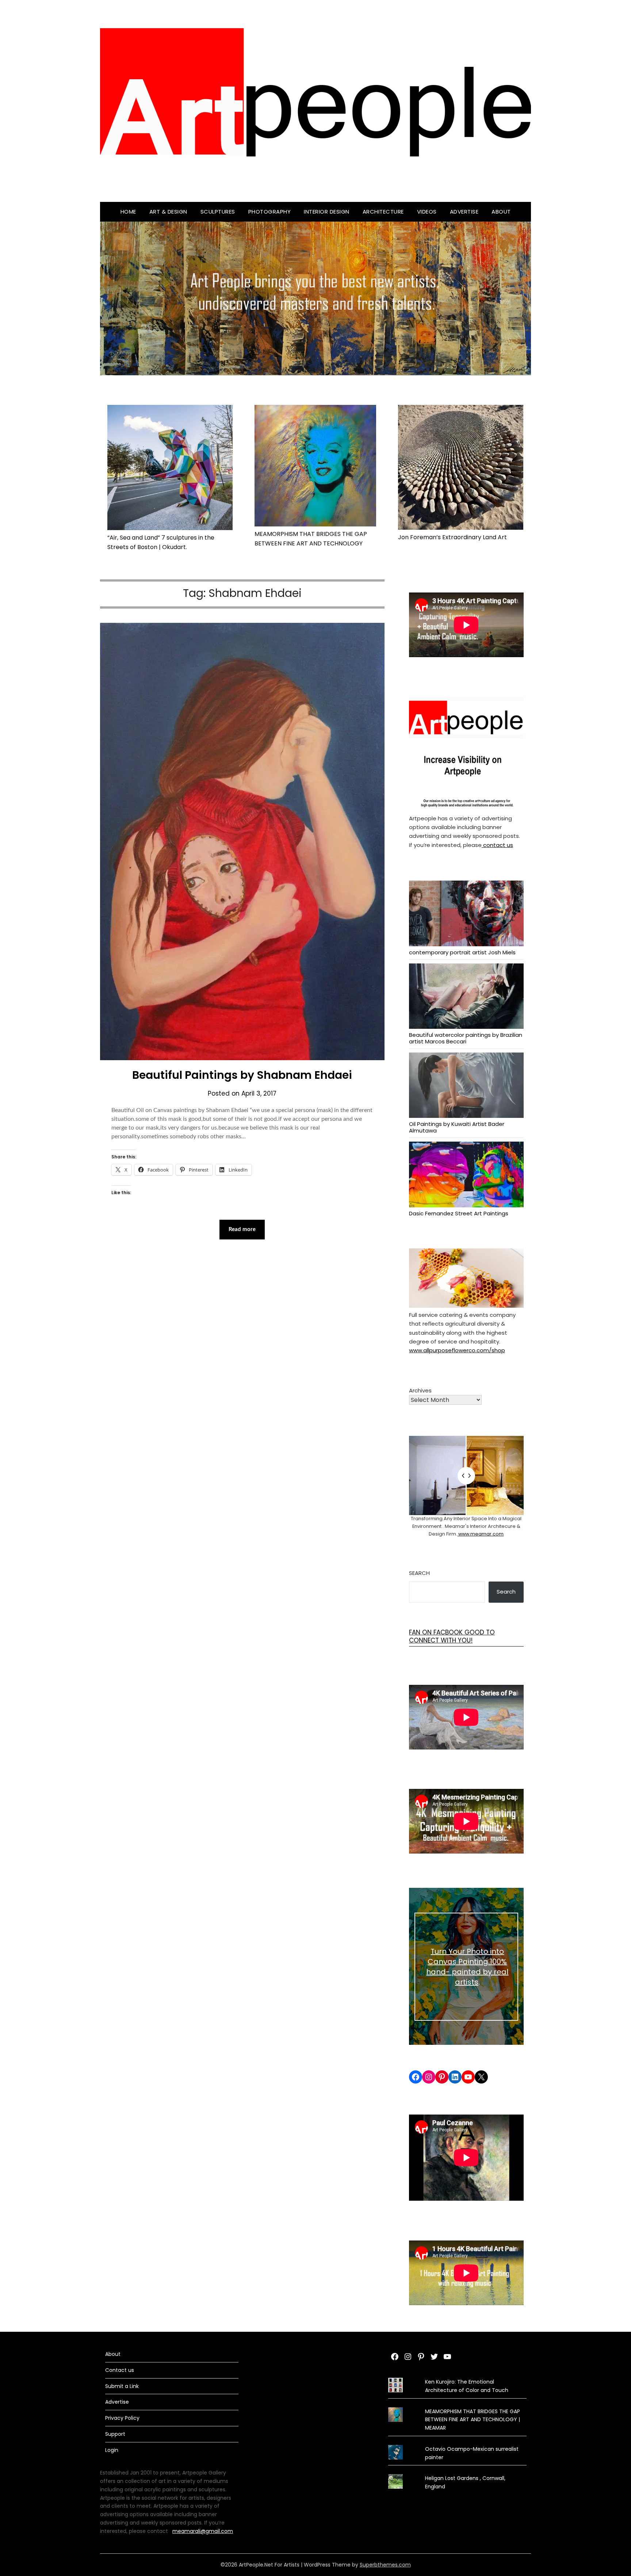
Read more (242, 1229)
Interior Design (327, 212)
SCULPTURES (218, 212)
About (501, 212)
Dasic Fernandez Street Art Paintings (459, 1213)
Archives (420, 1390)
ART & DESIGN (168, 212)
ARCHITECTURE (383, 212)
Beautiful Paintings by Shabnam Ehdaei (242, 1075)
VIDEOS (427, 212)
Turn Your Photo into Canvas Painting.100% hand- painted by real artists (467, 1967)
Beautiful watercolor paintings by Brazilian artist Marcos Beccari (466, 1038)
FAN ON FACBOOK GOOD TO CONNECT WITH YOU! (452, 1636)
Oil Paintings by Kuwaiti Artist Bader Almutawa (457, 1127)
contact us (497, 845)
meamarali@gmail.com (203, 2531)
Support (115, 2434)
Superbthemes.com (385, 2565)
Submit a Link (122, 2386)
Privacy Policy (122, 2418)
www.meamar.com (480, 1534)
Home (128, 212)
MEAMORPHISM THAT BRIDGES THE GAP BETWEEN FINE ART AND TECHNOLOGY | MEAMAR (473, 2420)
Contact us (120, 2370)
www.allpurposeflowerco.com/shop (457, 1350)
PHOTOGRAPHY (270, 212)
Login (112, 2450)
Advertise (464, 212)
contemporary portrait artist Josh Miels (462, 952)
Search (419, 1573)
